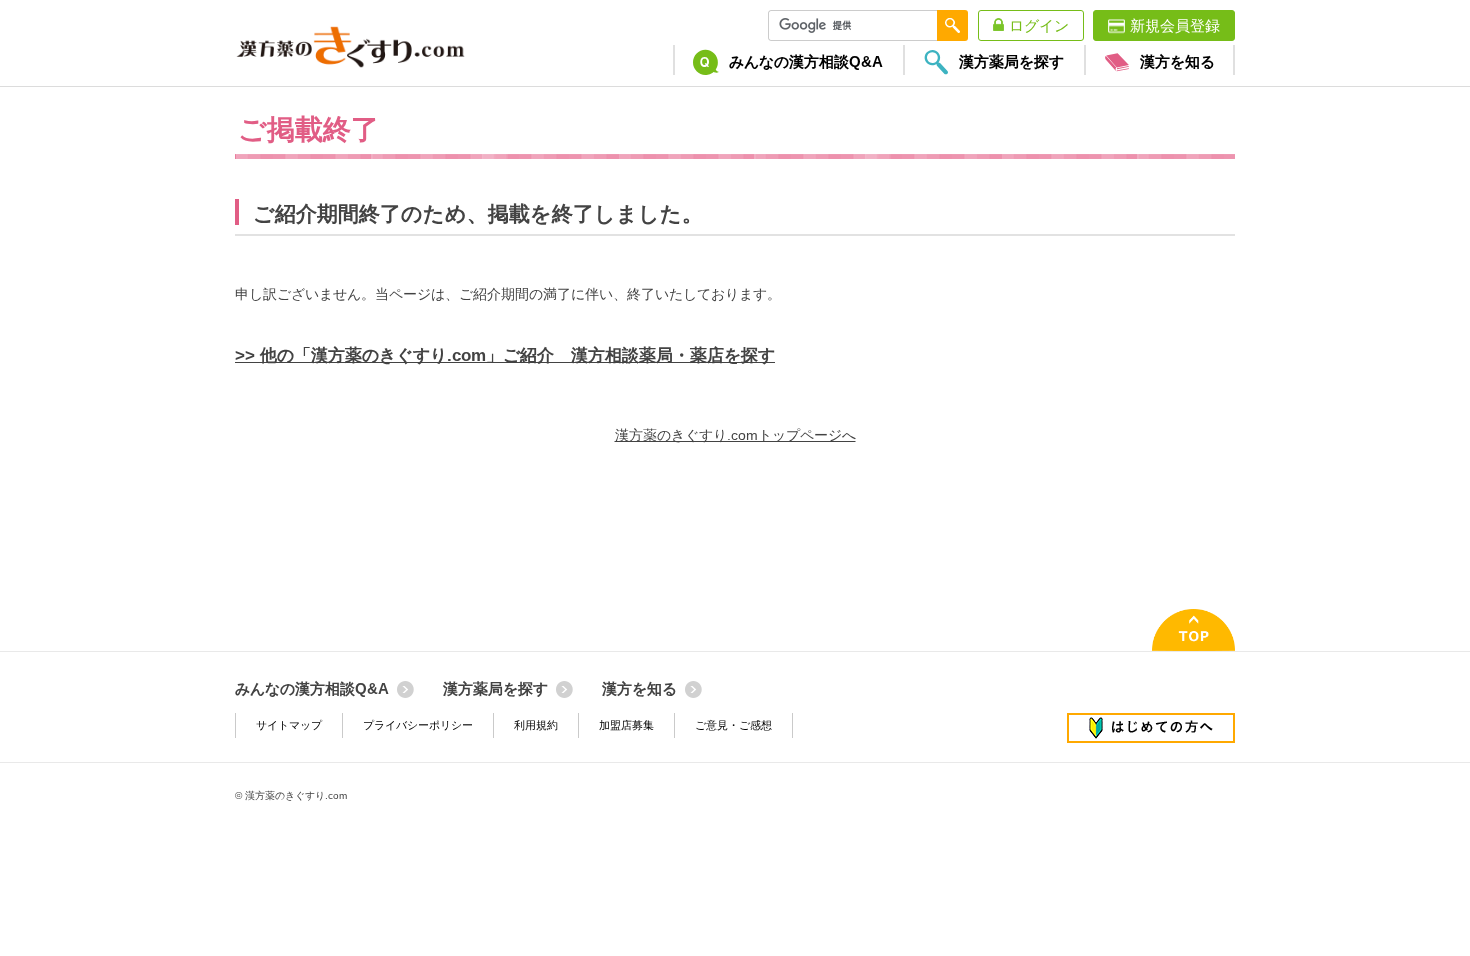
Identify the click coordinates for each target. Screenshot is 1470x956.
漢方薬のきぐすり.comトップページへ (735, 435)
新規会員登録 (1175, 25)
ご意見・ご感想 (733, 725)
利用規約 (536, 725)
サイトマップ (289, 725)
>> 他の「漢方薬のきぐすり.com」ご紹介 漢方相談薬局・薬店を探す (505, 355)
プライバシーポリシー (418, 725)
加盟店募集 (626, 725)
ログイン (1039, 25)
